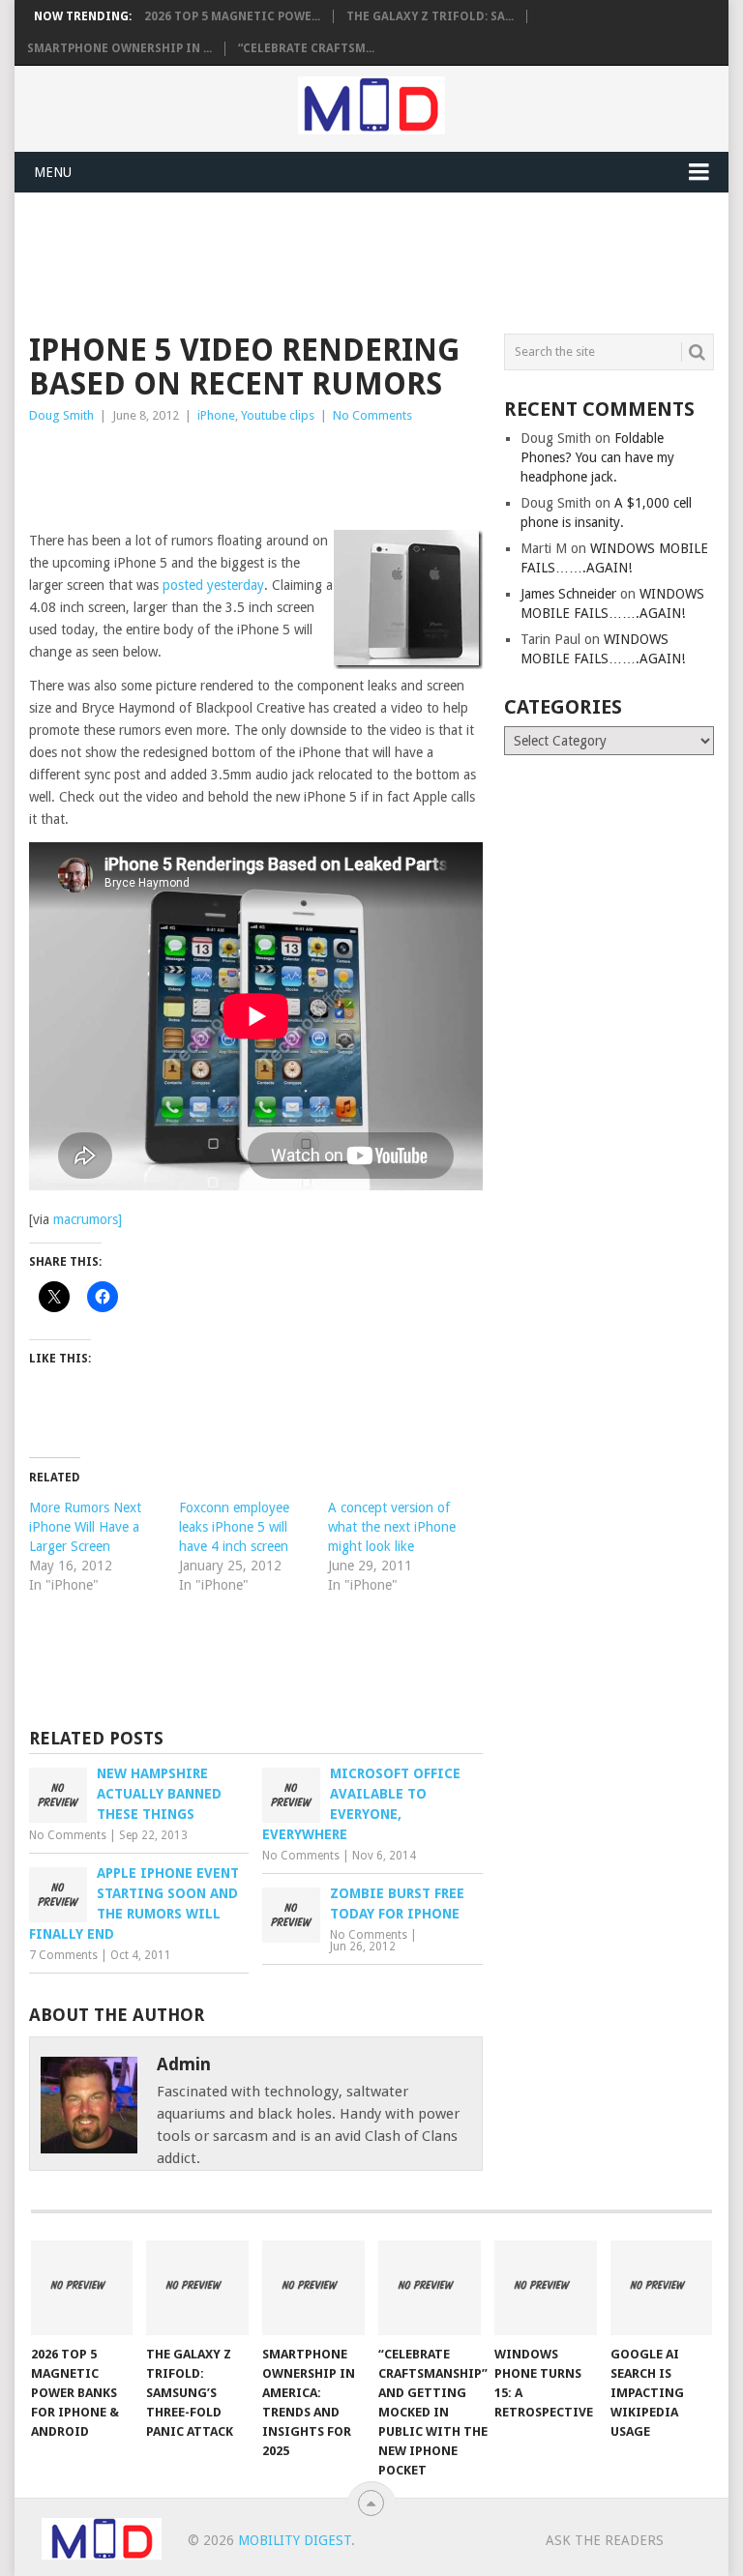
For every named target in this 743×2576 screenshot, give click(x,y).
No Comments (372, 415)
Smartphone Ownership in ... (119, 48)
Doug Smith (61, 415)
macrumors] (88, 1219)
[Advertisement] (381, 260)
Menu (53, 172)
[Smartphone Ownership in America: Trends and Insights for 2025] (313, 2288)
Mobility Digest (295, 2540)
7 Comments (63, 1955)
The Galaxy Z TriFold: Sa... (430, 16)
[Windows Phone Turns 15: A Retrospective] (546, 2288)
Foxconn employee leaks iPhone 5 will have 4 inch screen (234, 1527)
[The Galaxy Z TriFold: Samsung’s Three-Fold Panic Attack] (197, 2288)
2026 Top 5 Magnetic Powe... (232, 16)
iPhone (216, 415)
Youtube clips (278, 415)
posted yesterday (213, 585)
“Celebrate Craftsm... (306, 48)
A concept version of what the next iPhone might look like (392, 1527)
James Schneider (568, 594)
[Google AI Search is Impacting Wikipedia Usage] (662, 2288)
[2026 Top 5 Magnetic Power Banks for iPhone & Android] (82, 2288)
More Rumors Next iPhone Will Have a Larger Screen (85, 1527)
